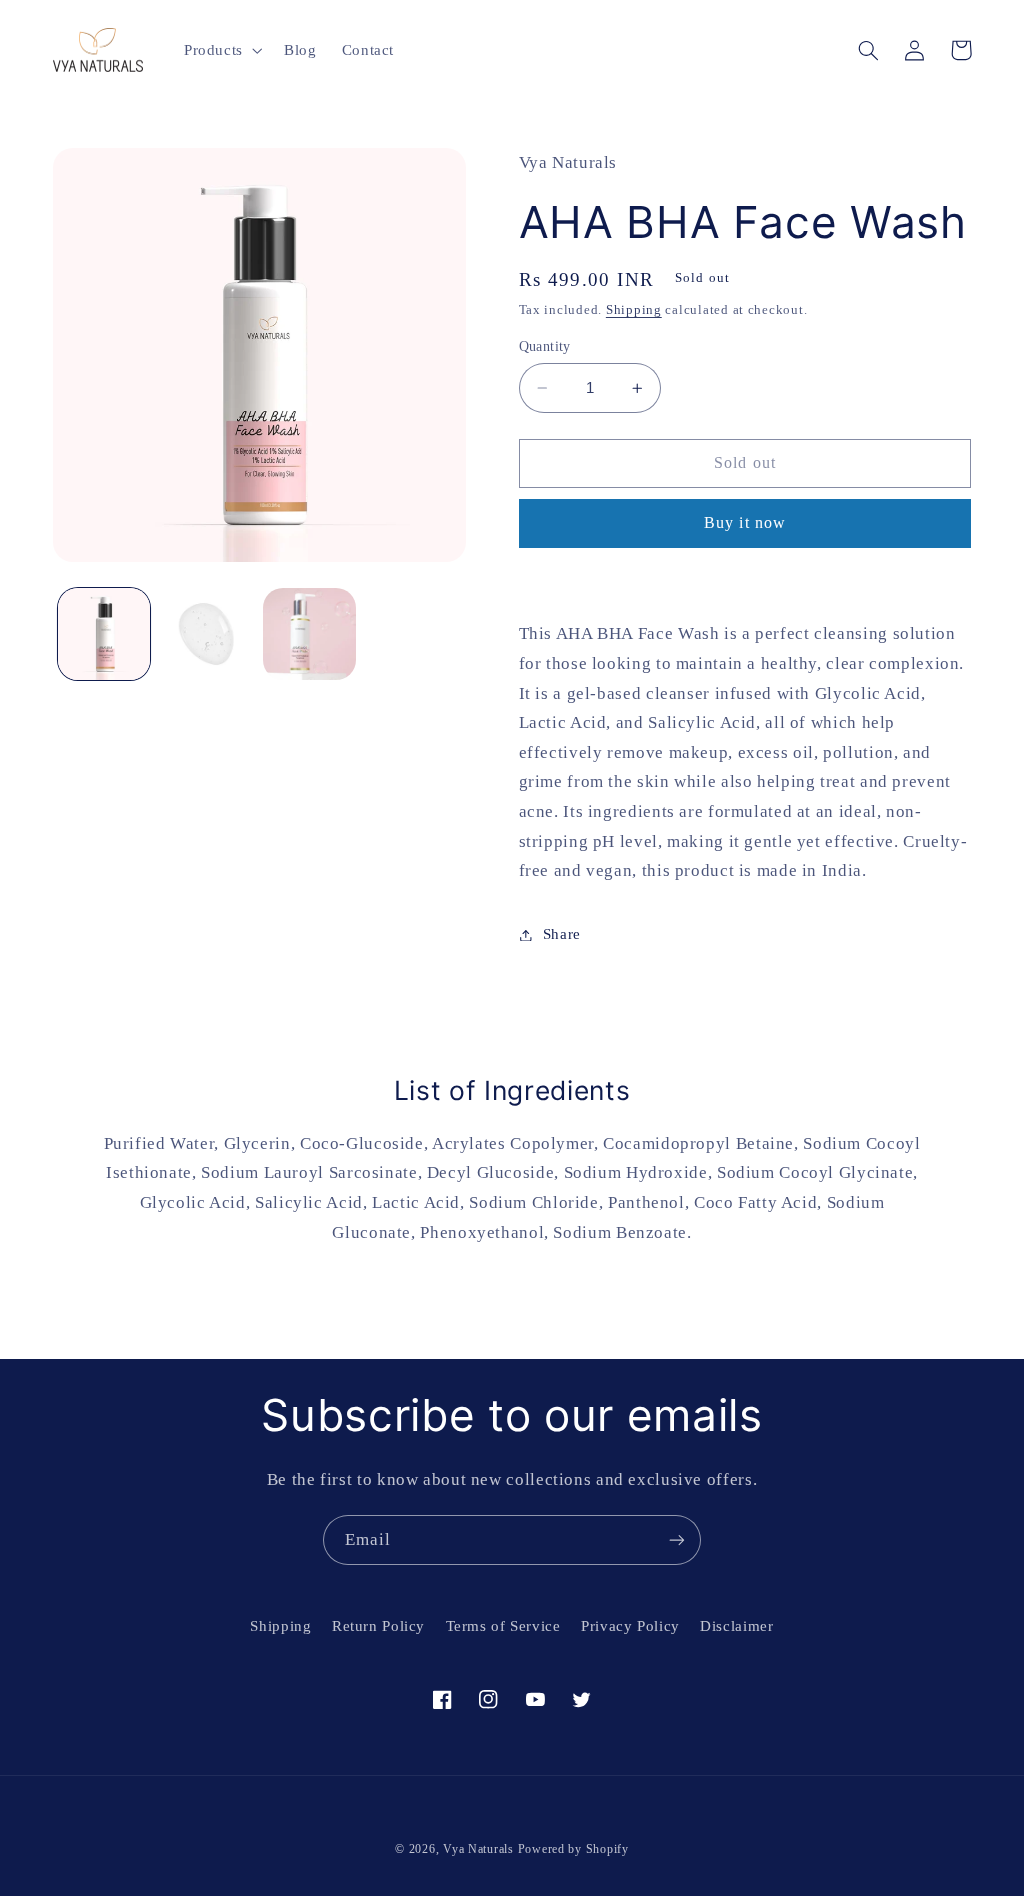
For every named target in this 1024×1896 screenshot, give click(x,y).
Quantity (545, 346)
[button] (221, 50)
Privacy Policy (630, 1626)
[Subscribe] (677, 1539)
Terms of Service (503, 1626)
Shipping (634, 310)
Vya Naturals (478, 1849)
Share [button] (562, 934)
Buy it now (745, 522)
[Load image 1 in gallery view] (104, 634)
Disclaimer (736, 1626)
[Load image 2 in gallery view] (207, 634)
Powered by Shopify (573, 1849)
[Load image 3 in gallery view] (309, 634)
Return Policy (378, 1626)
